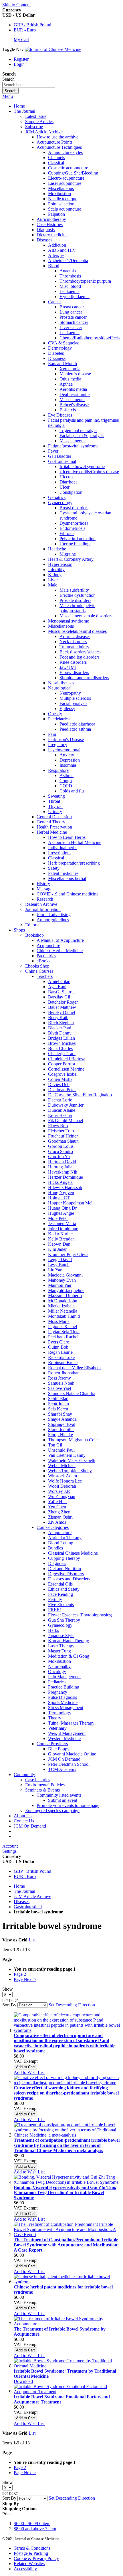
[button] (29, 2072)
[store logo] (53, 49)
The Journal (24, 1891)
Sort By (9, 2005)
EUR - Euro (25, 30)
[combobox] (29, 85)
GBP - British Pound (32, 25)
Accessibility (25, 2569)
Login (19, 64)
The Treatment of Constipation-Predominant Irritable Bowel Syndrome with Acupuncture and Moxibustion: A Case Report (66, 2245)
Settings (9, 1851)
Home (19, 106)
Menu (8, 96)
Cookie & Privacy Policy (36, 2558)
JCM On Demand (30, 1826)
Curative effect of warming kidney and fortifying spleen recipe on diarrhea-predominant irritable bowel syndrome (66, 2093)
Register (21, 59)
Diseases (22, 1902)
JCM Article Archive (32, 1896)
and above (35, 2529)
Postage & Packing (31, 2553)
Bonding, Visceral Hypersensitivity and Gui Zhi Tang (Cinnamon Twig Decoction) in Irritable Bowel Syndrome (65, 2192)
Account (10, 1846)
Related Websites (29, 2564)
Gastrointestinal (28, 1907)
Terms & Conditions (32, 2548)
